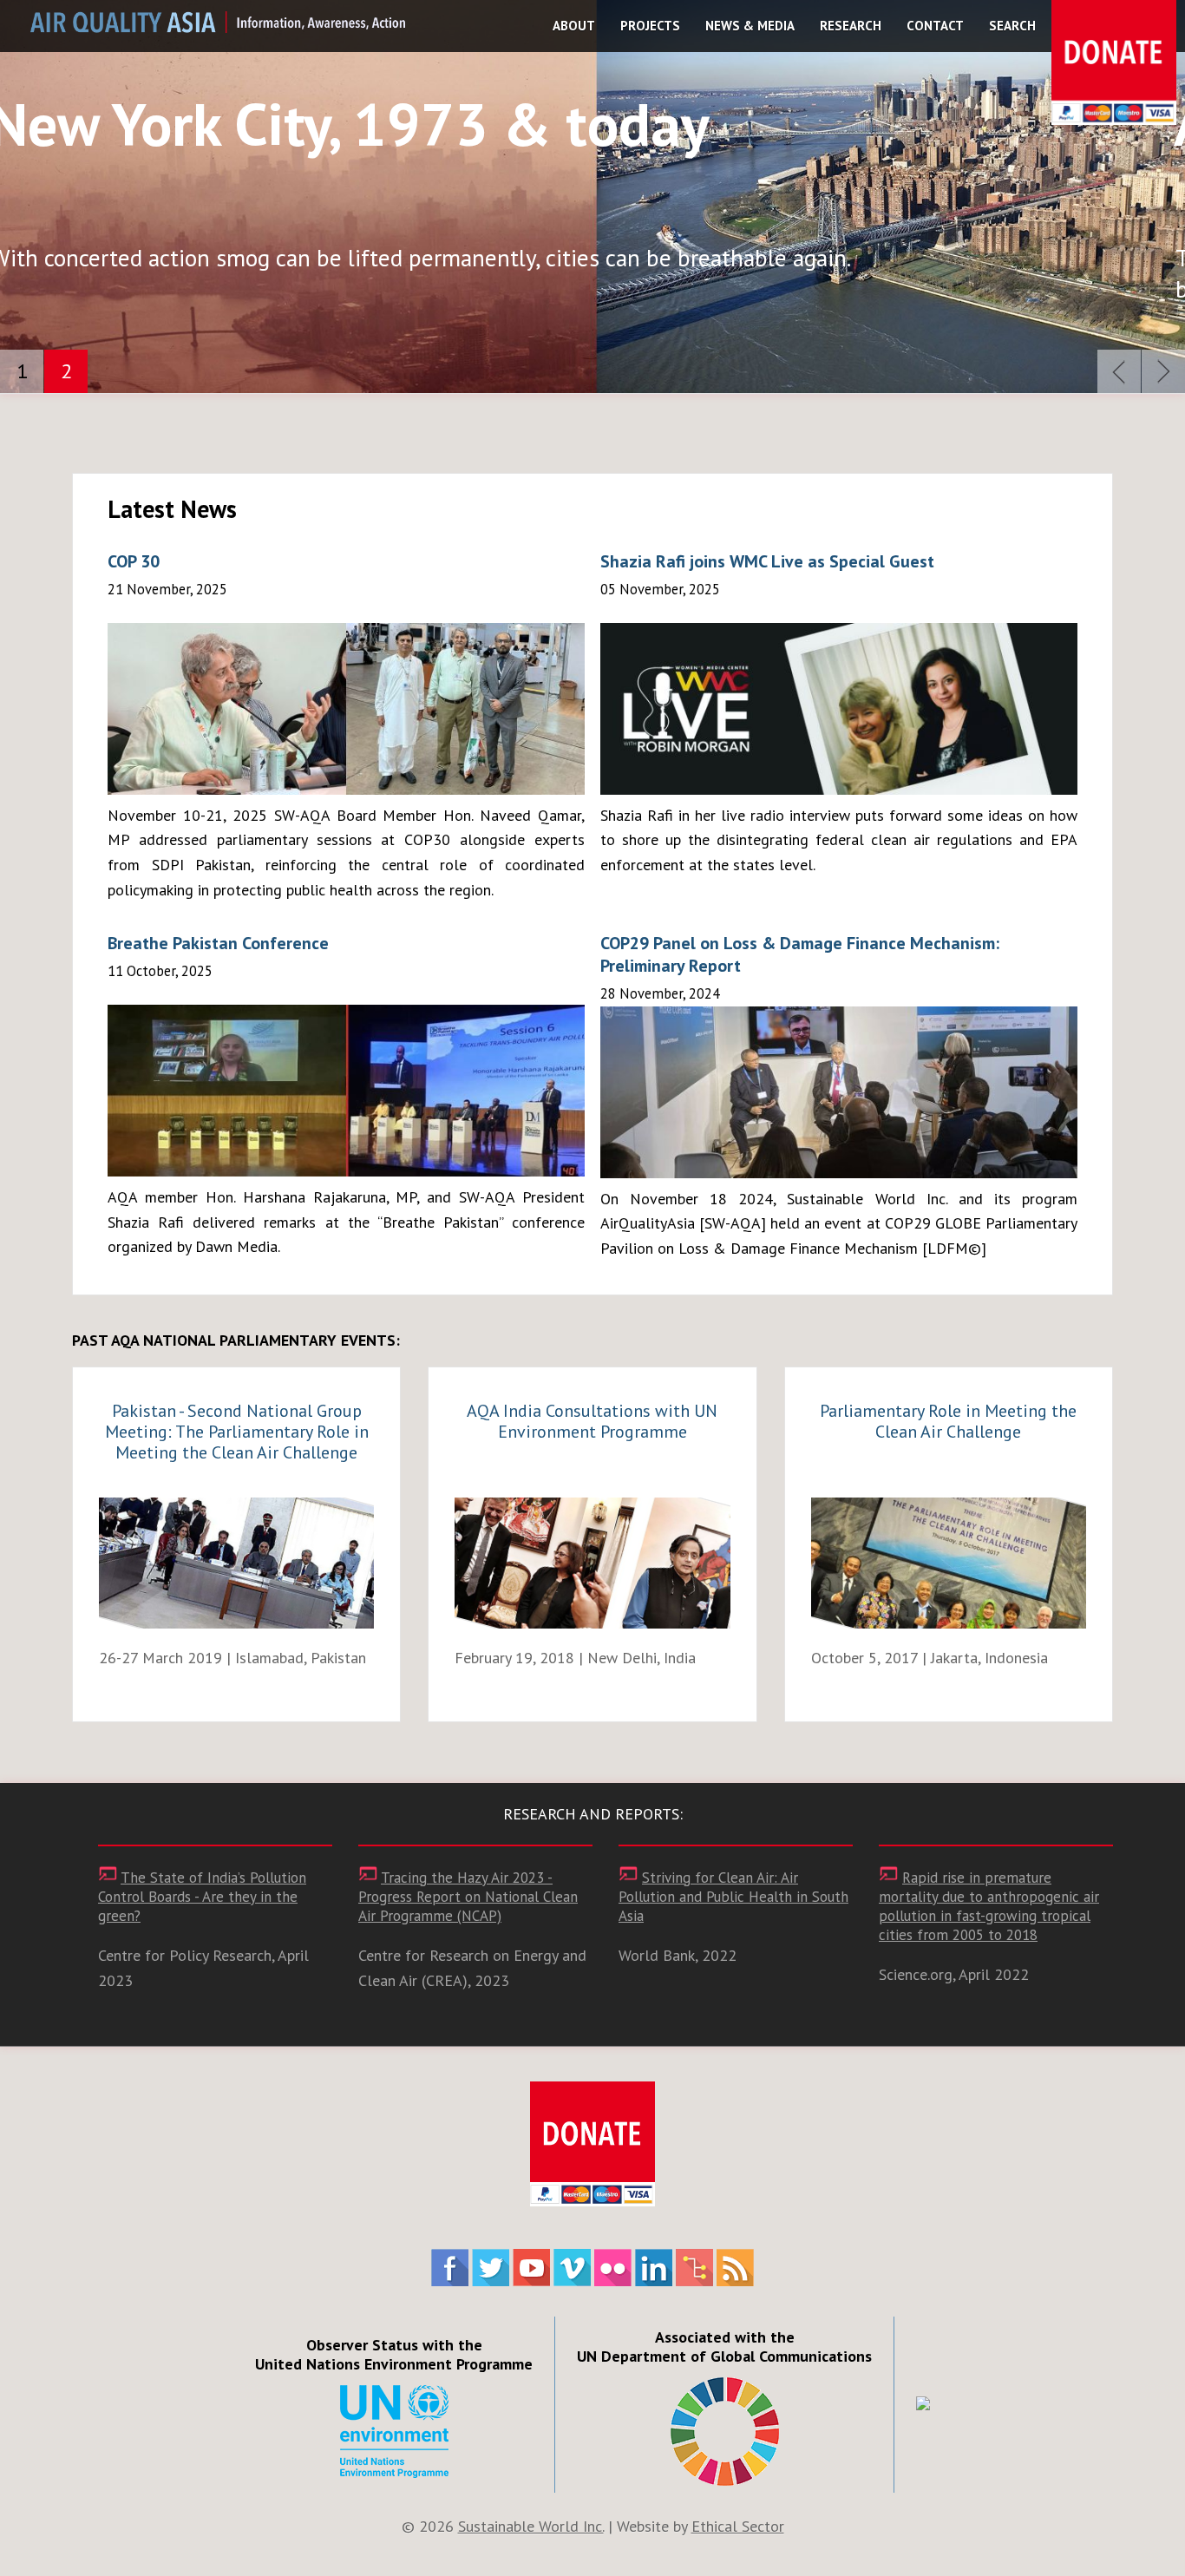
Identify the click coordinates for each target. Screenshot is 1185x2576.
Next (1163, 371)
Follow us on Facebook (450, 2268)
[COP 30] (346, 709)
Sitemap (694, 2268)
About (574, 26)
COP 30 (134, 561)
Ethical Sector (738, 2526)
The (202, 1897)
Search (1012, 26)
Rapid (989, 1906)
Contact (935, 26)
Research (851, 26)
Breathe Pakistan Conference (218, 943)
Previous (1119, 371)
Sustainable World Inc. (531, 2526)
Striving (733, 1897)
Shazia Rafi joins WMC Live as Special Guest (767, 561)
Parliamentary (948, 1421)
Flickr (613, 2268)
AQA (592, 1421)
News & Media (750, 26)
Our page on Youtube (531, 2268)
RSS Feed (735, 2268)
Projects (650, 26)
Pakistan (237, 1432)
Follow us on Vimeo (572, 2268)
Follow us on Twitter (491, 2268)
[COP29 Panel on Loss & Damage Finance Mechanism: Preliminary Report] (839, 1092)
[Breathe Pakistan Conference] (346, 1091)
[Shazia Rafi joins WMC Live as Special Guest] (839, 709)
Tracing (468, 1897)
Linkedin (654, 2268)
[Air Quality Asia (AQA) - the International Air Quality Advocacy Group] (218, 27)
